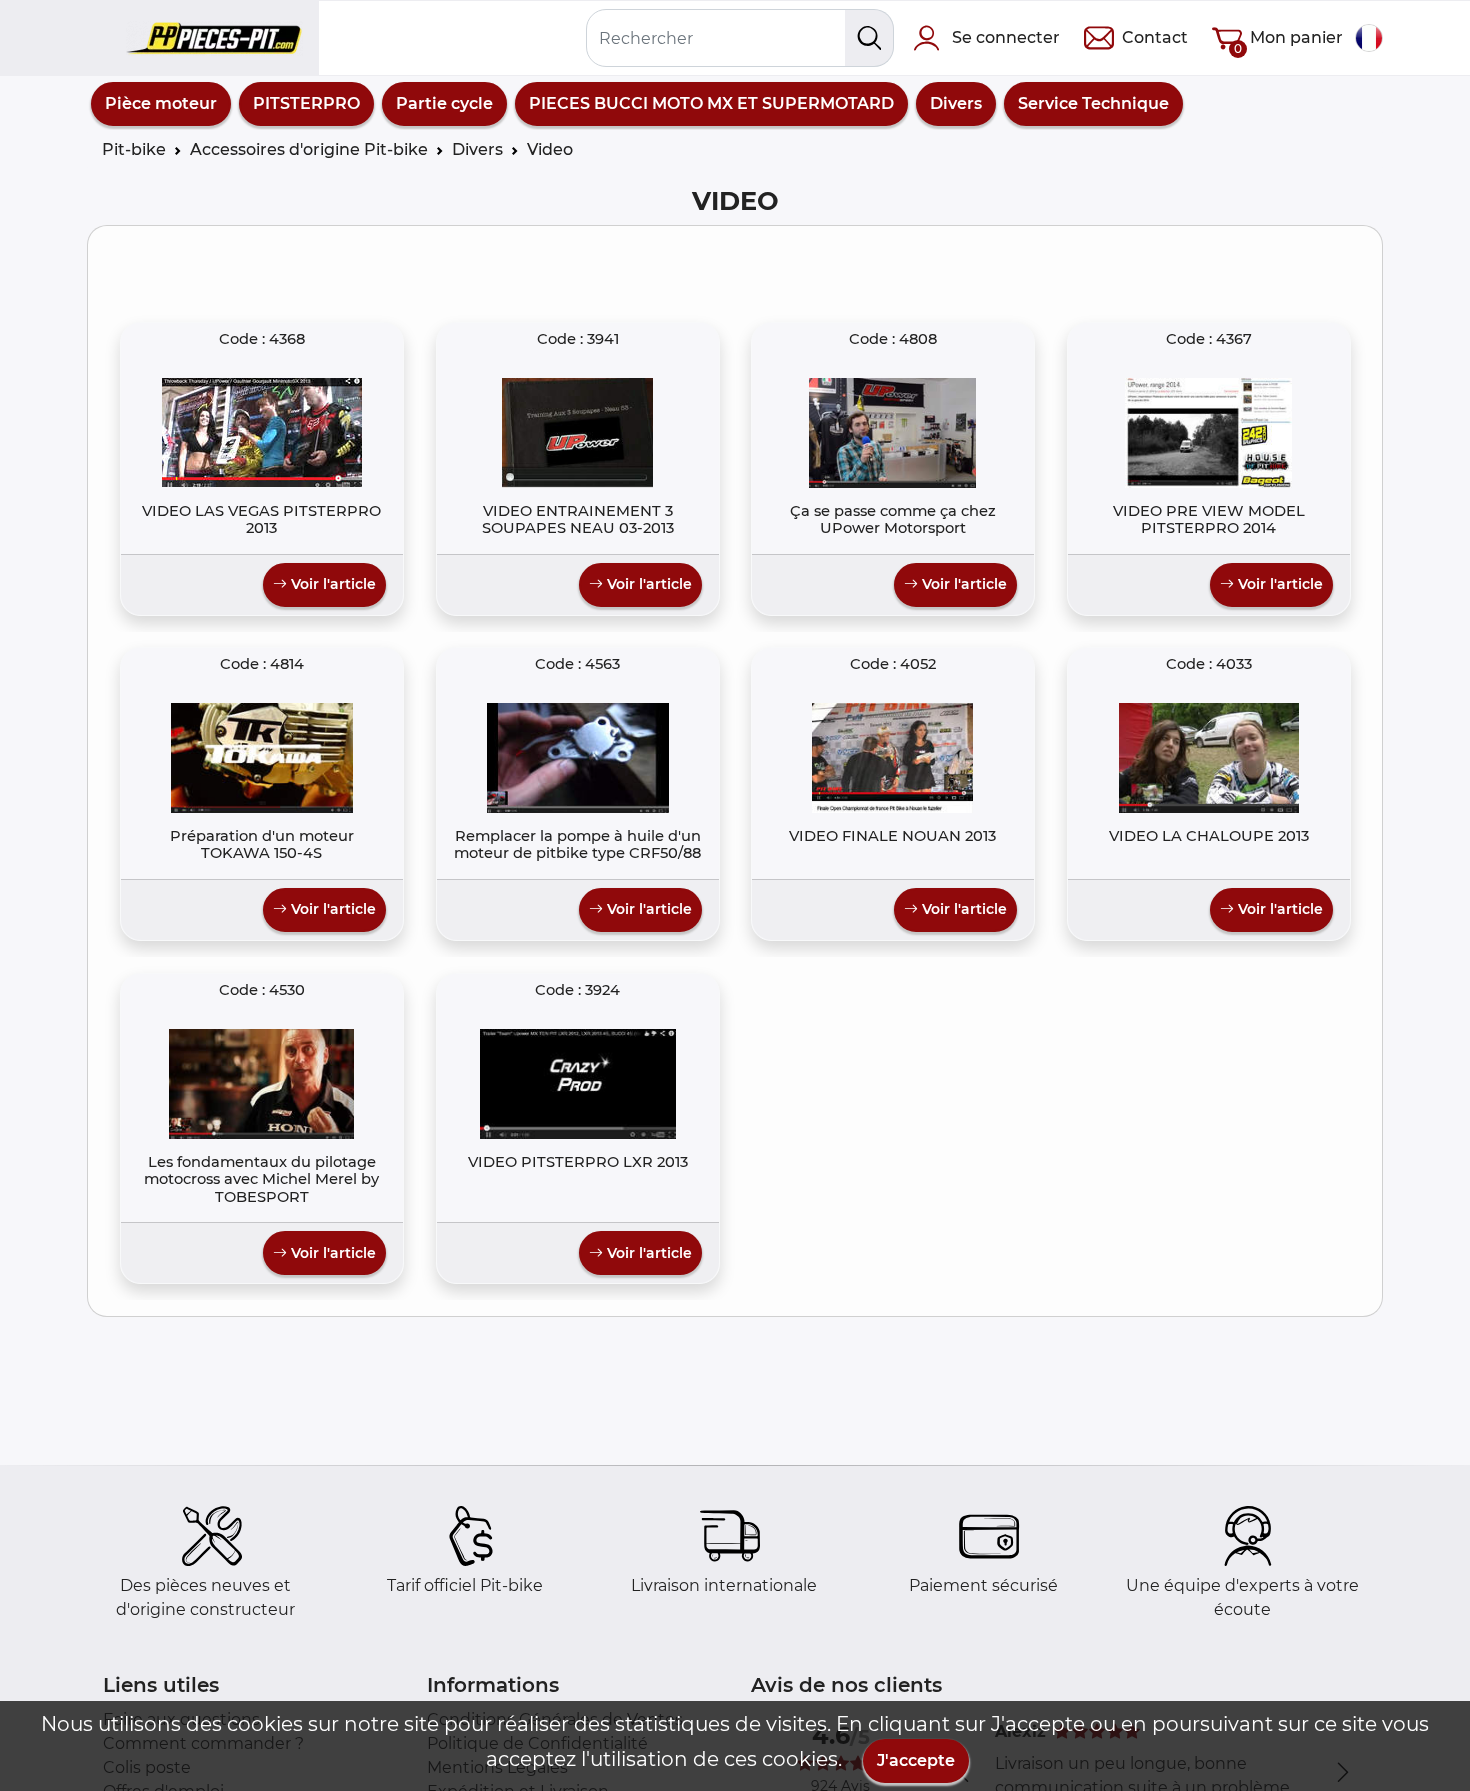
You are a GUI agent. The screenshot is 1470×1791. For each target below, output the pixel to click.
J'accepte (916, 1760)
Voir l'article (331, 584)
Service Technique (1093, 103)
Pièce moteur (161, 103)
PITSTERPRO (306, 103)
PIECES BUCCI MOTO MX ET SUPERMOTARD (711, 103)
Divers (956, 103)
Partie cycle (444, 103)
